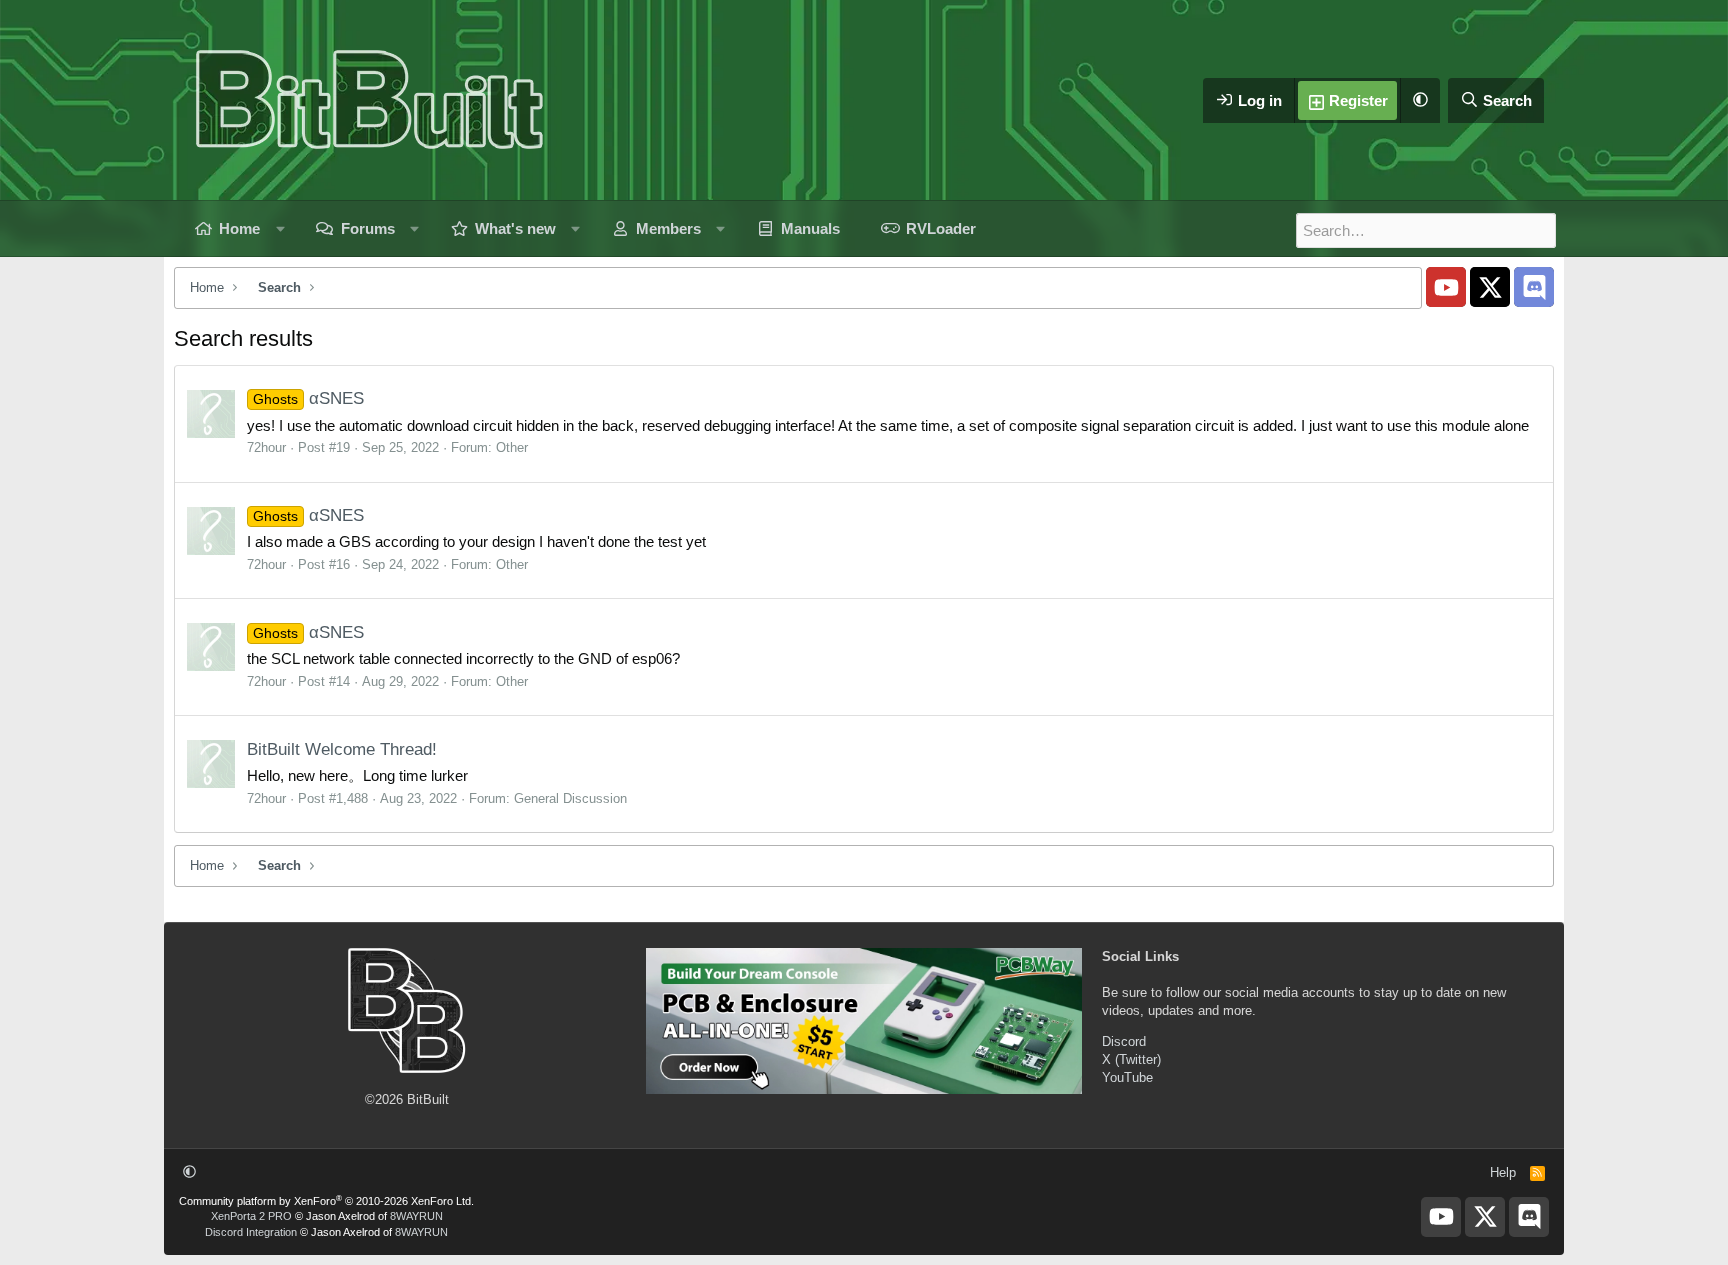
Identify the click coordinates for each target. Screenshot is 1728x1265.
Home (239, 228)
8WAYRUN (416, 1216)
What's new (515, 228)
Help (1503, 1172)
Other (512, 447)
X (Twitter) (1131, 1059)
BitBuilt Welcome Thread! (342, 749)
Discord (1124, 1041)
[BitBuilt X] (1490, 287)
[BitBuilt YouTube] (1446, 287)
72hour (266, 447)
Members (668, 228)
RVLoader (941, 228)
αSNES (308, 398)
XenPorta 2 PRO (251, 1216)
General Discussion (570, 798)
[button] (1420, 100)
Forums (368, 228)
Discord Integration (251, 1232)
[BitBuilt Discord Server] (1534, 287)
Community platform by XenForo (326, 1201)
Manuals (810, 228)
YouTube (1127, 1077)
